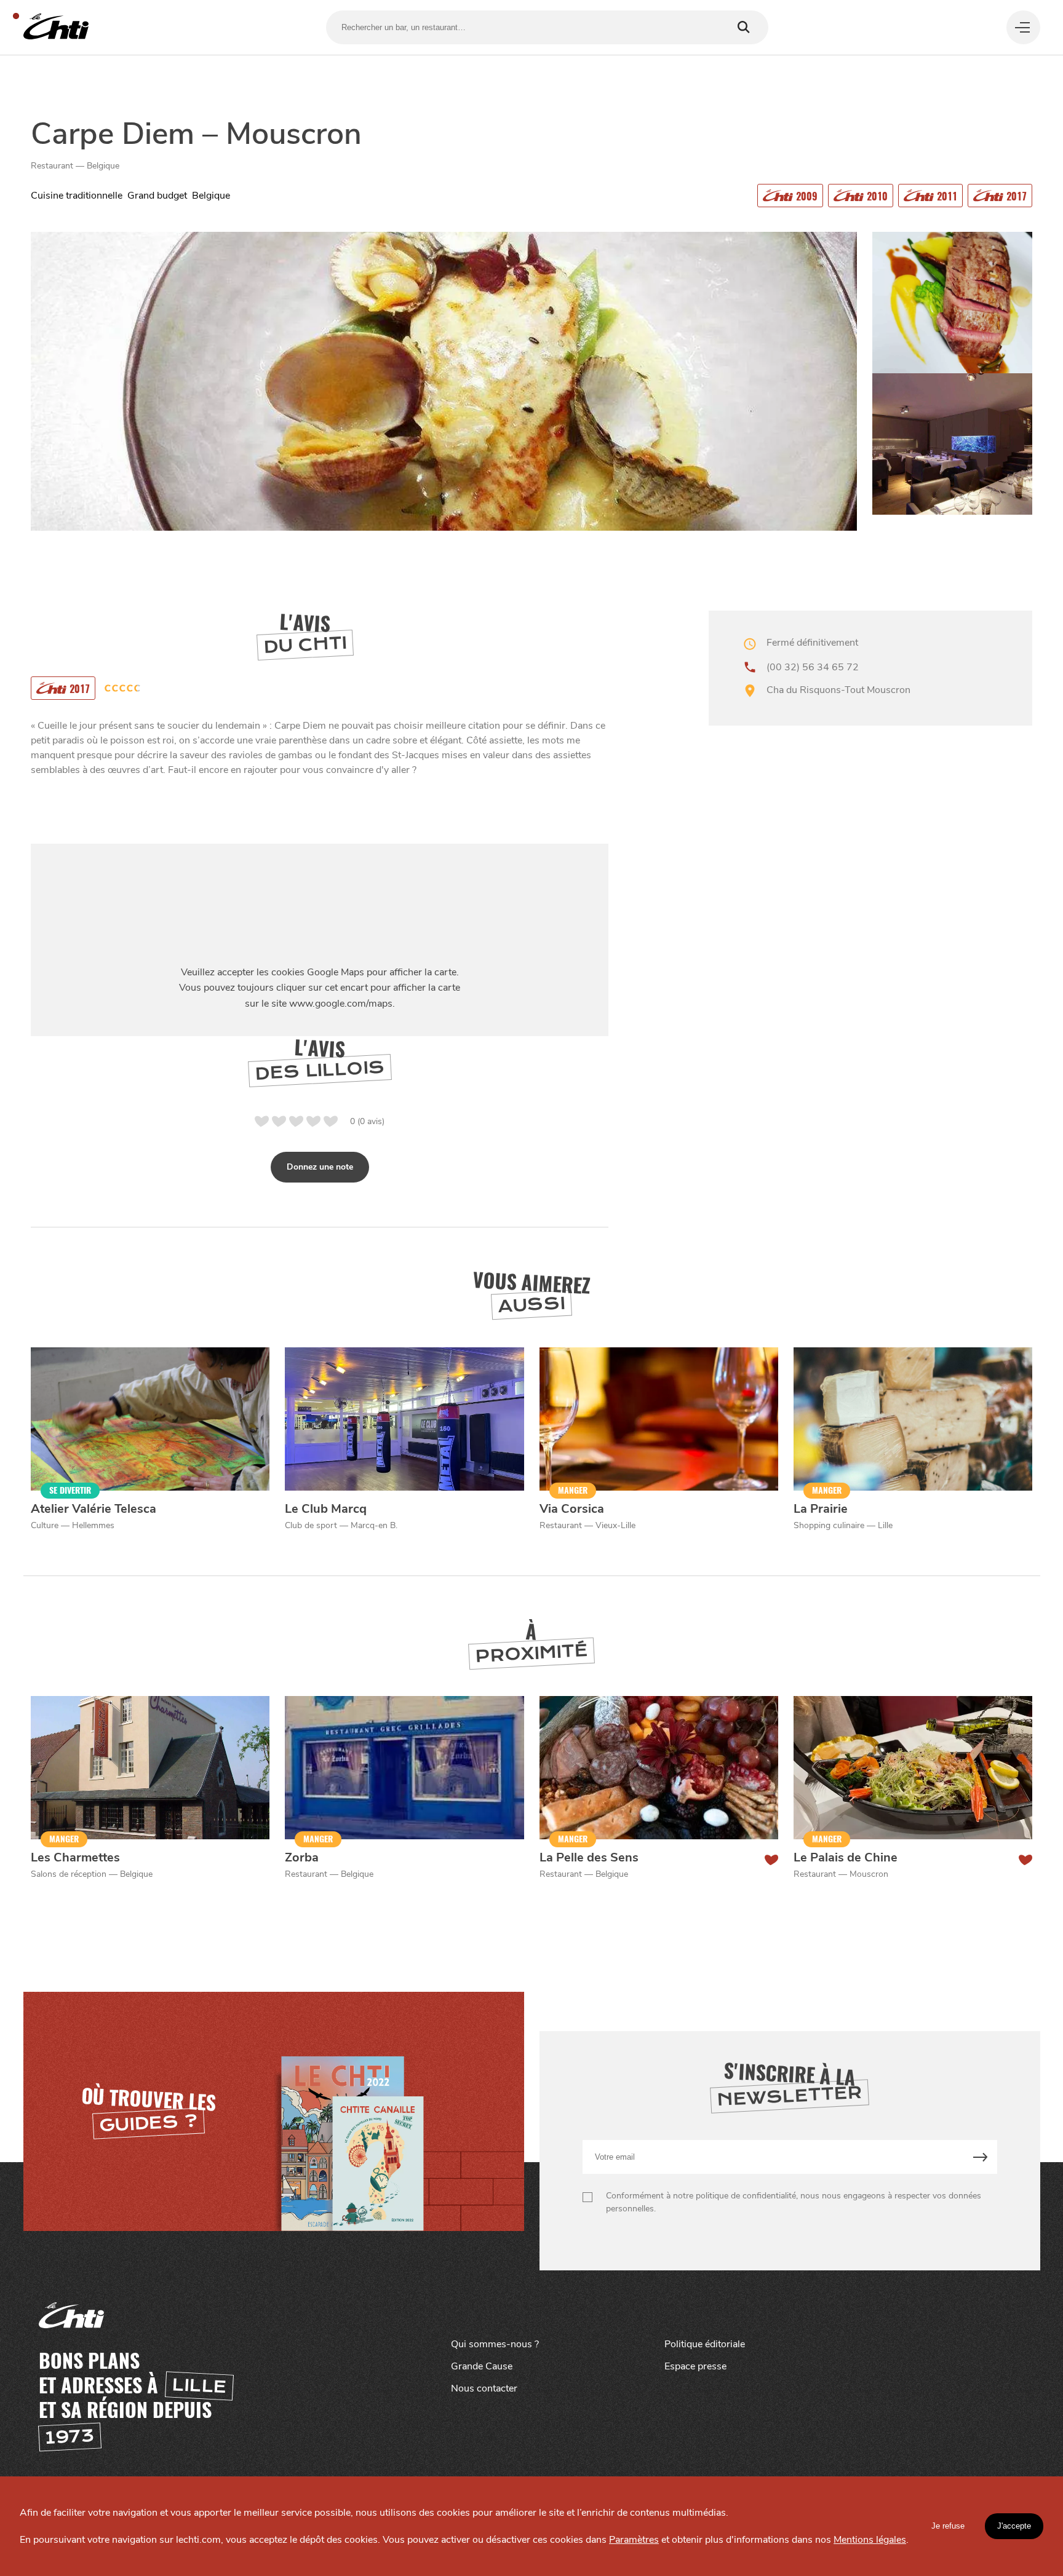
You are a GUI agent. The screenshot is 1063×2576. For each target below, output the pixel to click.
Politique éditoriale (705, 2344)
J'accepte (1014, 2526)
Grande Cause (482, 2366)
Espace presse (695, 2366)
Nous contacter (484, 2388)
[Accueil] (56, 27)
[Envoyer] (980, 2157)
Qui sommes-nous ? (495, 2344)
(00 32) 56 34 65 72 (813, 667)
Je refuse (948, 2526)
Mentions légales (870, 2540)
